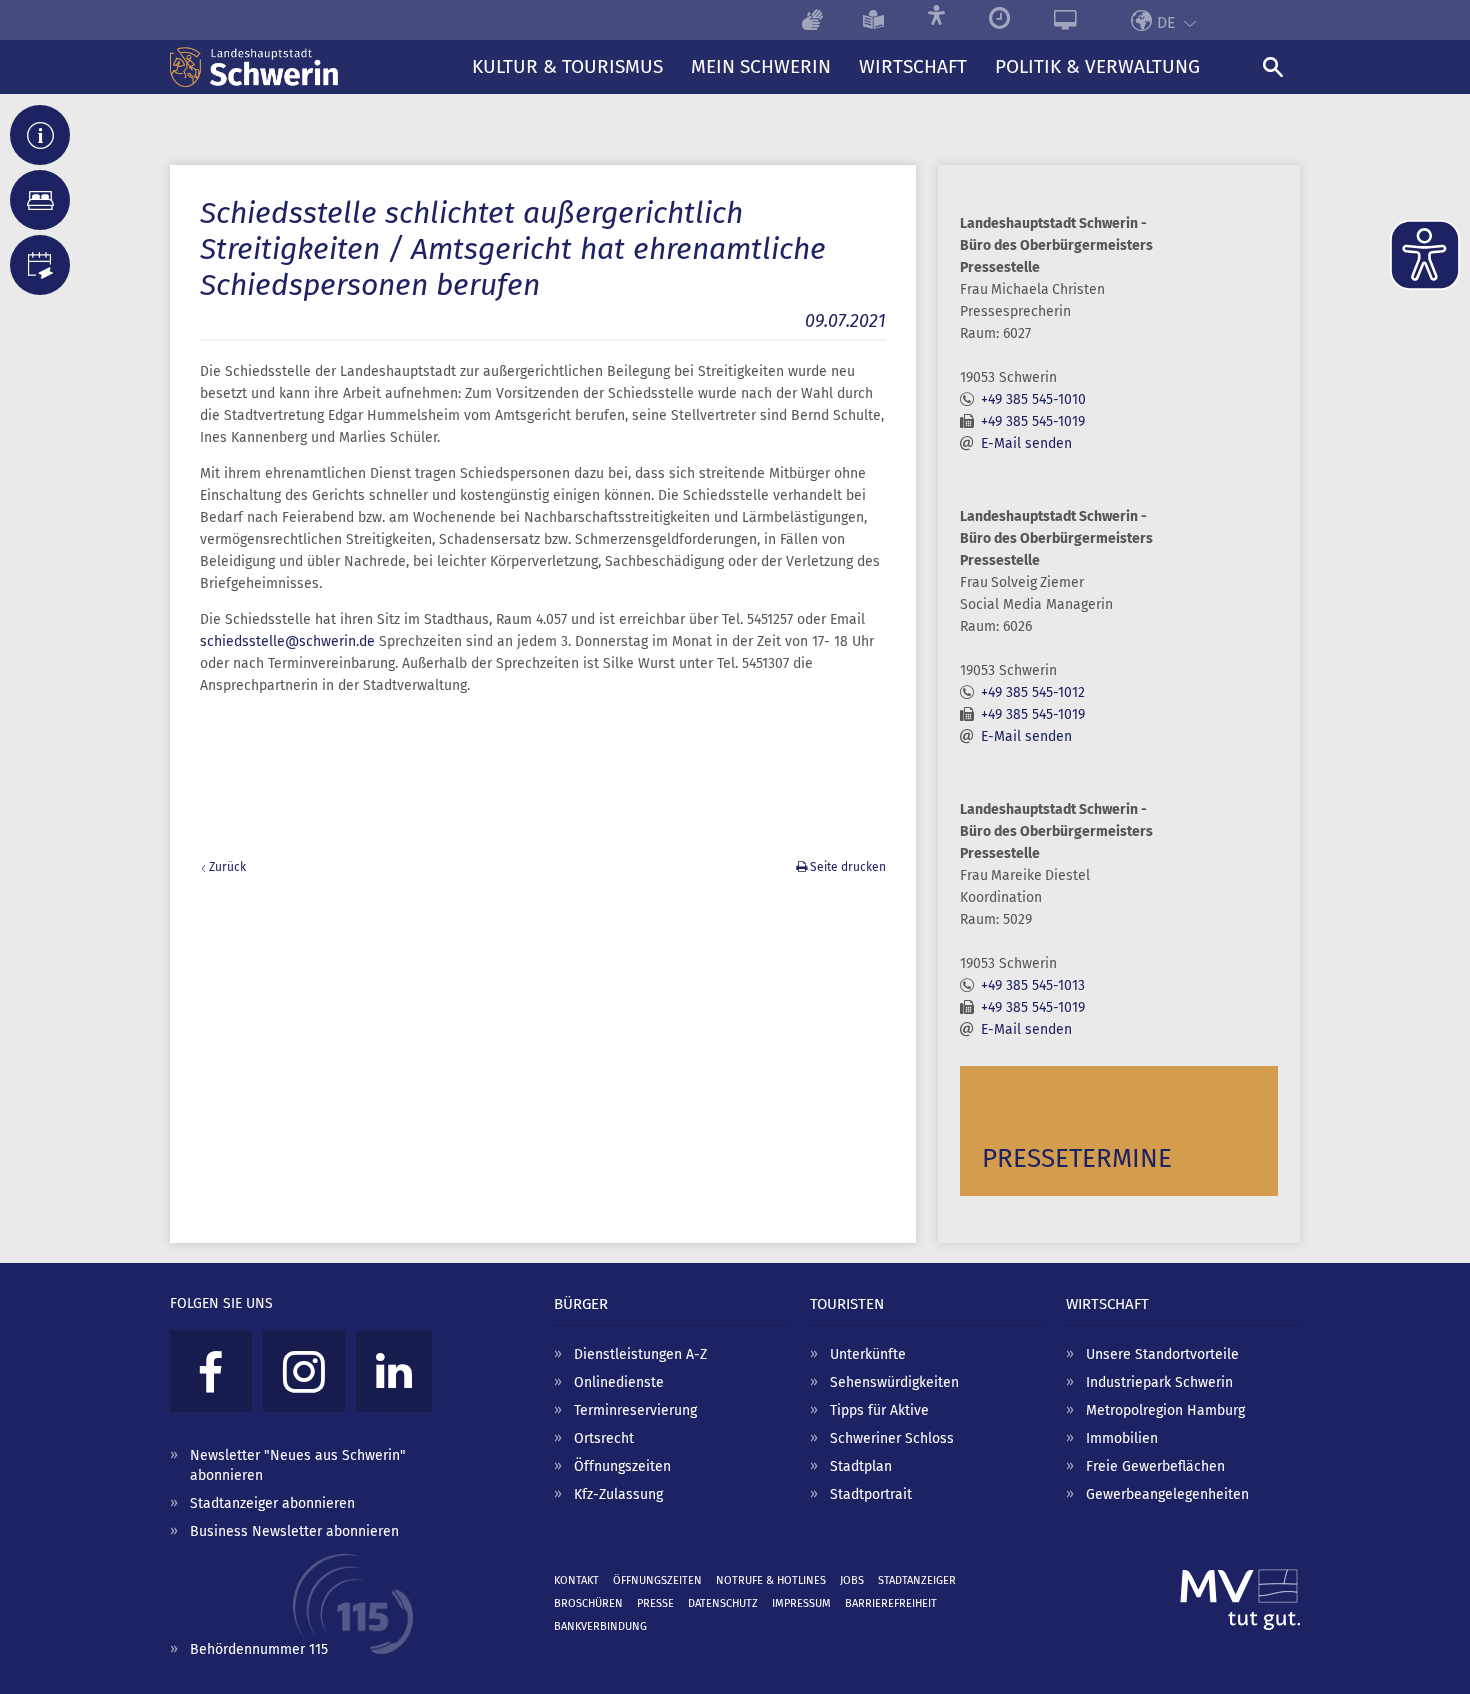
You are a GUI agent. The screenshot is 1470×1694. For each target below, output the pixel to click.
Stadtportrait (871, 1494)
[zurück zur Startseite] (314, 67)
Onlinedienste (619, 1382)
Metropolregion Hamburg (1165, 1410)
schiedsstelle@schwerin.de (287, 641)
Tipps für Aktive (879, 1410)
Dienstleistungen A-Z (640, 1354)
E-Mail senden (1026, 443)
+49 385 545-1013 (1033, 985)
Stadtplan (861, 1466)
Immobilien (1122, 1438)
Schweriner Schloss (892, 1438)
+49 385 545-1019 (1033, 421)
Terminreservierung (635, 1410)
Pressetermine (1077, 1158)
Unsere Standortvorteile (1162, 1354)
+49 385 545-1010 (1033, 399)
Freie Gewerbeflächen (1155, 1466)
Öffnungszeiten (622, 1466)
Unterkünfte (868, 1354)
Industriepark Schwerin (1159, 1382)
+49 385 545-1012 (1033, 692)
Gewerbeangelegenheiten (1167, 1494)
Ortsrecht (604, 1438)
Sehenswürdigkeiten (894, 1382)
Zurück (227, 867)
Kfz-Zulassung (618, 1494)
